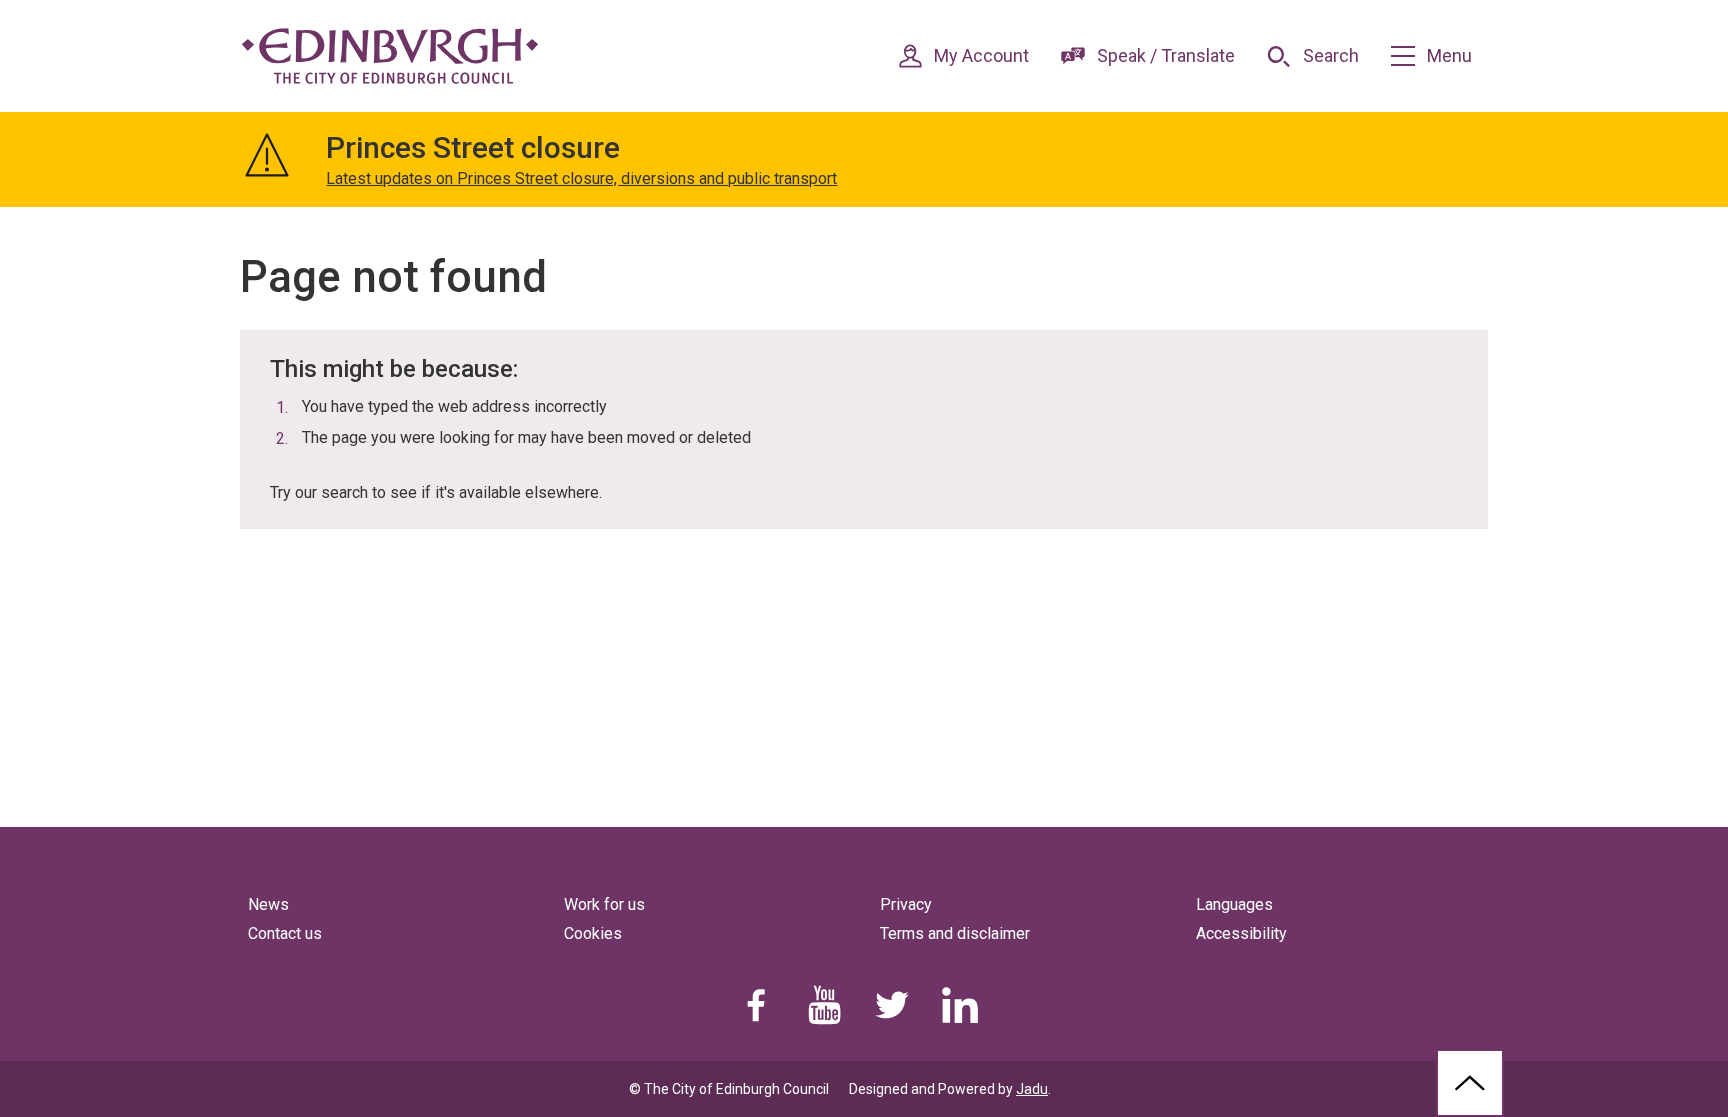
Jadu (1032, 1089)
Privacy (906, 904)
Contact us (285, 933)
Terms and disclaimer (955, 933)
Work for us (604, 904)
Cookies (593, 933)
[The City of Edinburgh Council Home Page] (390, 56)
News (268, 904)
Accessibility (1241, 933)
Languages (1234, 904)
